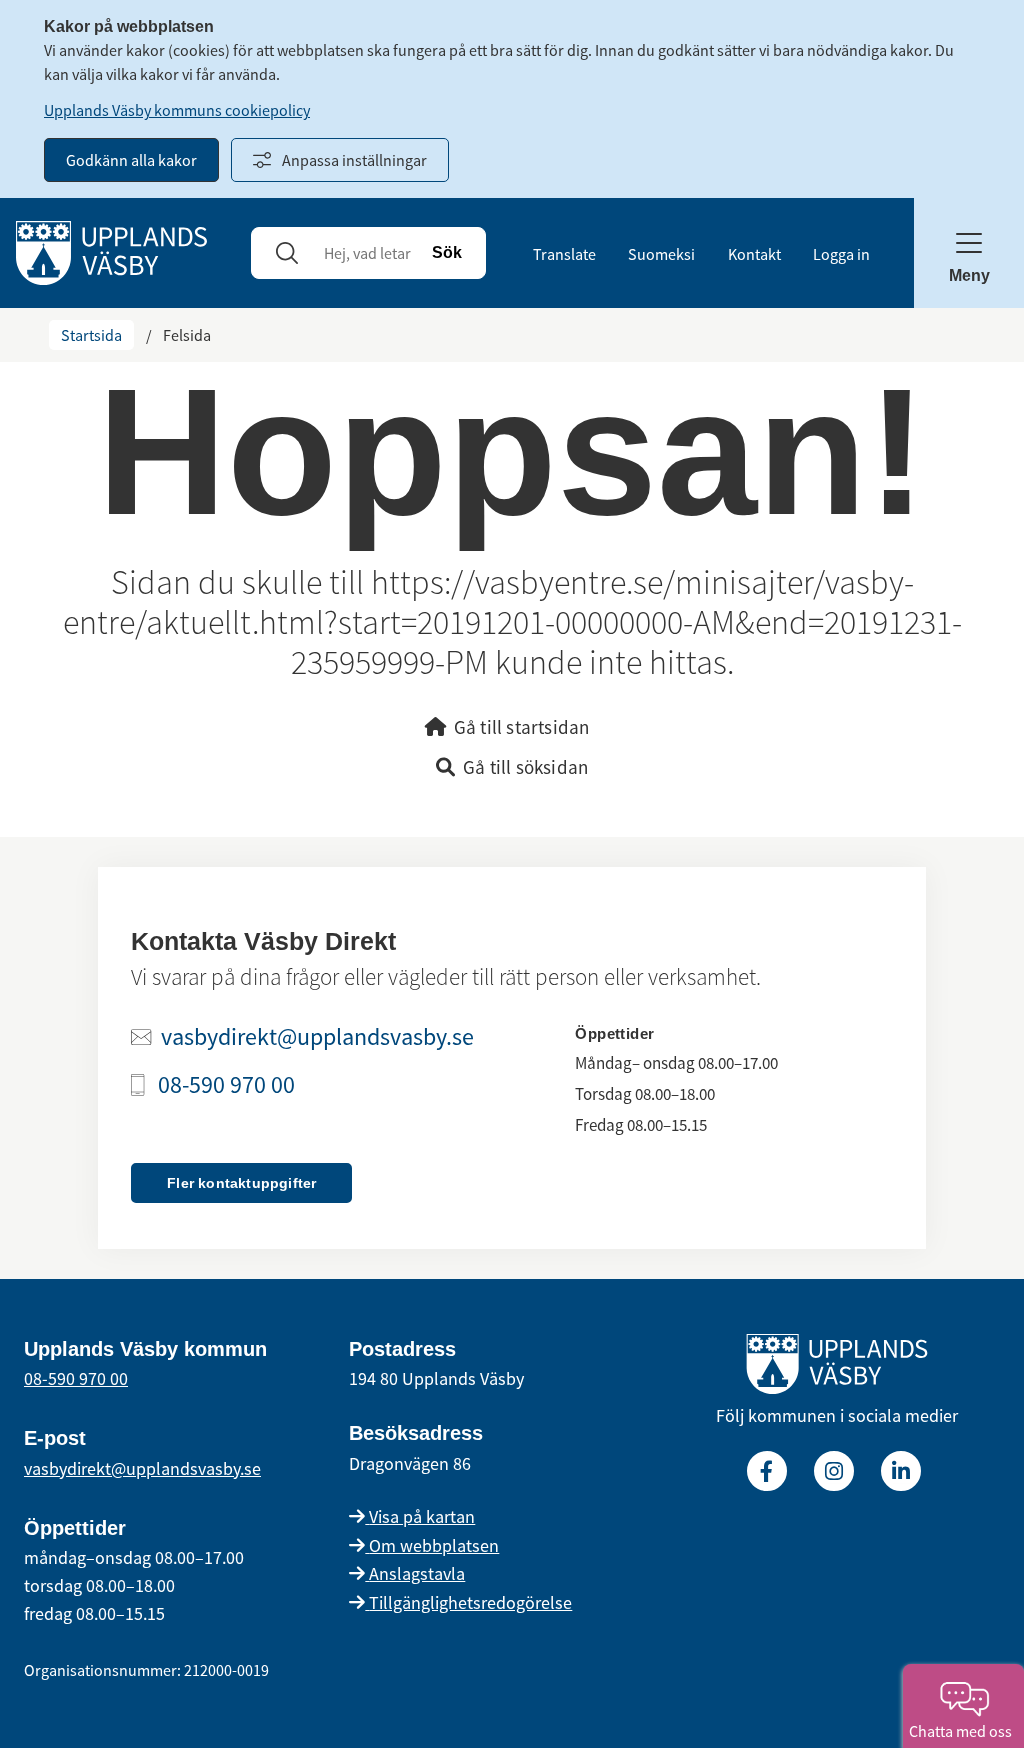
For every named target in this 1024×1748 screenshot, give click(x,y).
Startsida (91, 335)
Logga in (841, 254)
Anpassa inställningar (354, 160)
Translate (564, 254)
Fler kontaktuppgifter (241, 1183)
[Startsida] (111, 251)
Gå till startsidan (522, 727)
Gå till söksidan (525, 767)
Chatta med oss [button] (963, 1731)
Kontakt (754, 254)
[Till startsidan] (837, 1368)
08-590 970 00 (226, 1085)
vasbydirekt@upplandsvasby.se (317, 1037)
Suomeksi (661, 254)
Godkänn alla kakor (131, 160)
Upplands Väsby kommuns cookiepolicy (177, 110)
